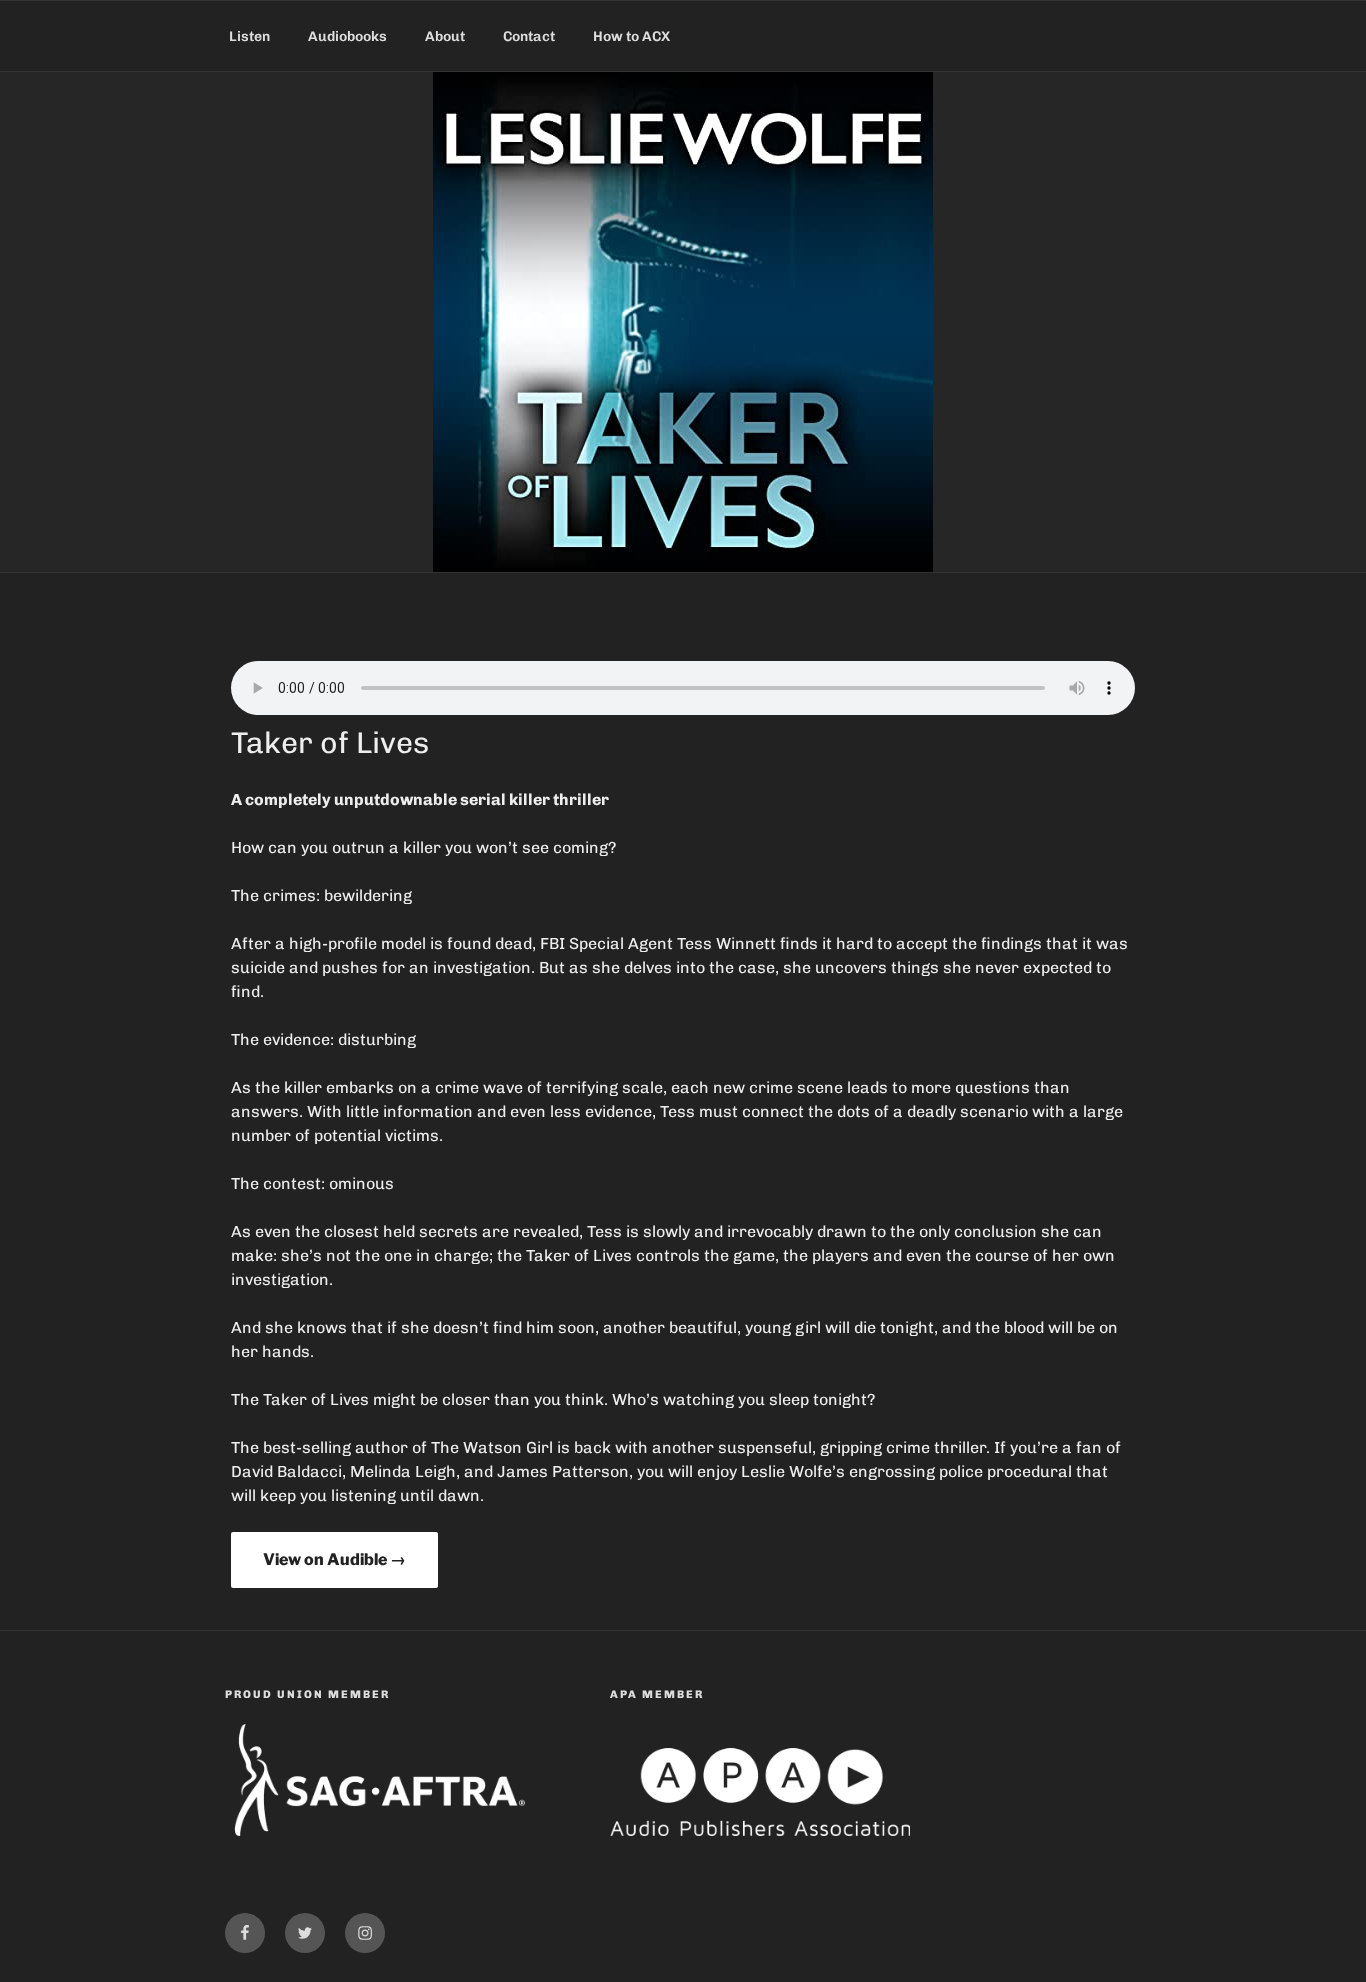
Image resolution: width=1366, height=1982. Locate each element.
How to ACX (631, 36)
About (445, 36)
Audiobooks (347, 36)
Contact (529, 36)
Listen (249, 36)
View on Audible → (334, 1559)
